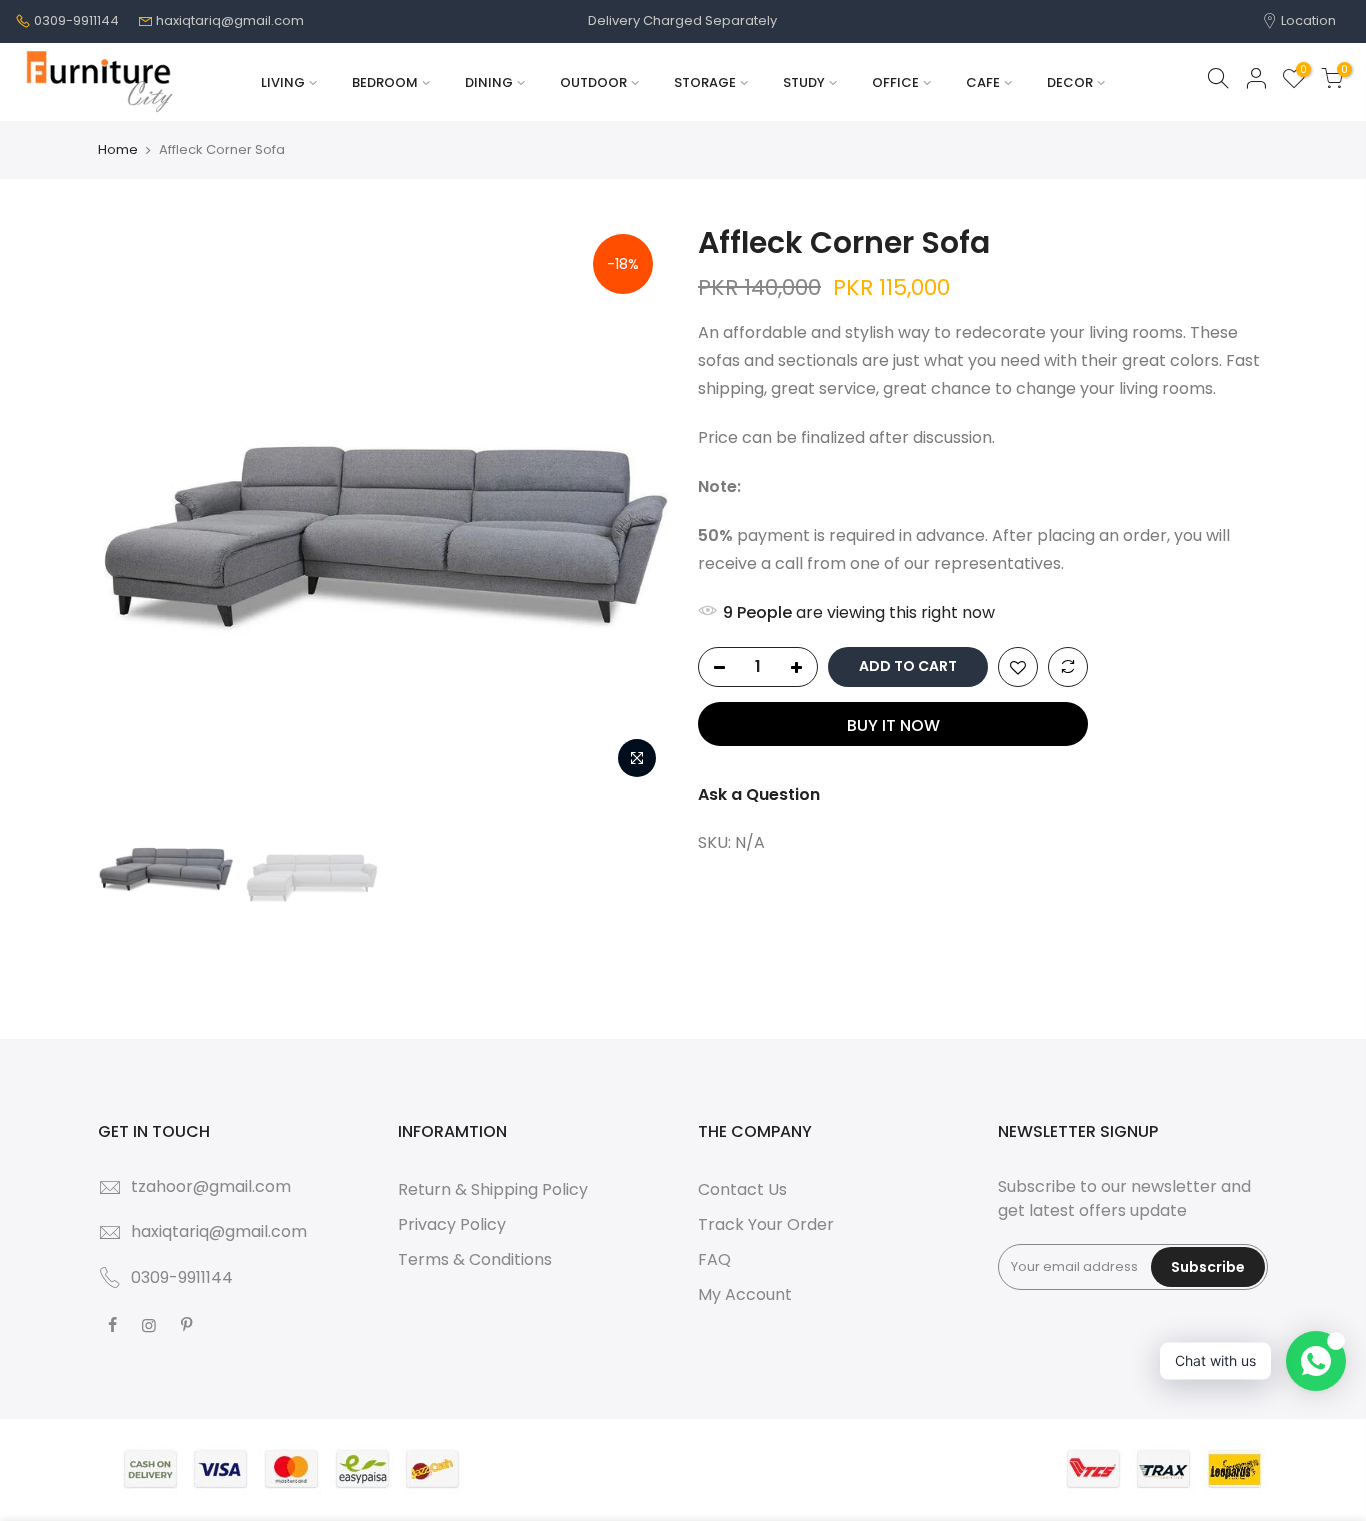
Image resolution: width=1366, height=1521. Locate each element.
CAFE (983, 82)
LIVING (283, 82)
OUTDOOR (593, 82)
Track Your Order (766, 1224)
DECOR (1070, 82)
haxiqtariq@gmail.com (230, 20)
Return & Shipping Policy (493, 1189)
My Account (745, 1294)
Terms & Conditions (475, 1259)
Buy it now (893, 725)
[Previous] (133, 504)
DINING (489, 82)
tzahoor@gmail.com (211, 1186)
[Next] (633, 504)
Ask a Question (759, 794)
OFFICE (895, 82)
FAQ (714, 1259)
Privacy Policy (452, 1224)
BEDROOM (385, 82)
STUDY (804, 82)
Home (118, 150)
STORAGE (705, 82)
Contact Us (742, 1189)
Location (1307, 20)
